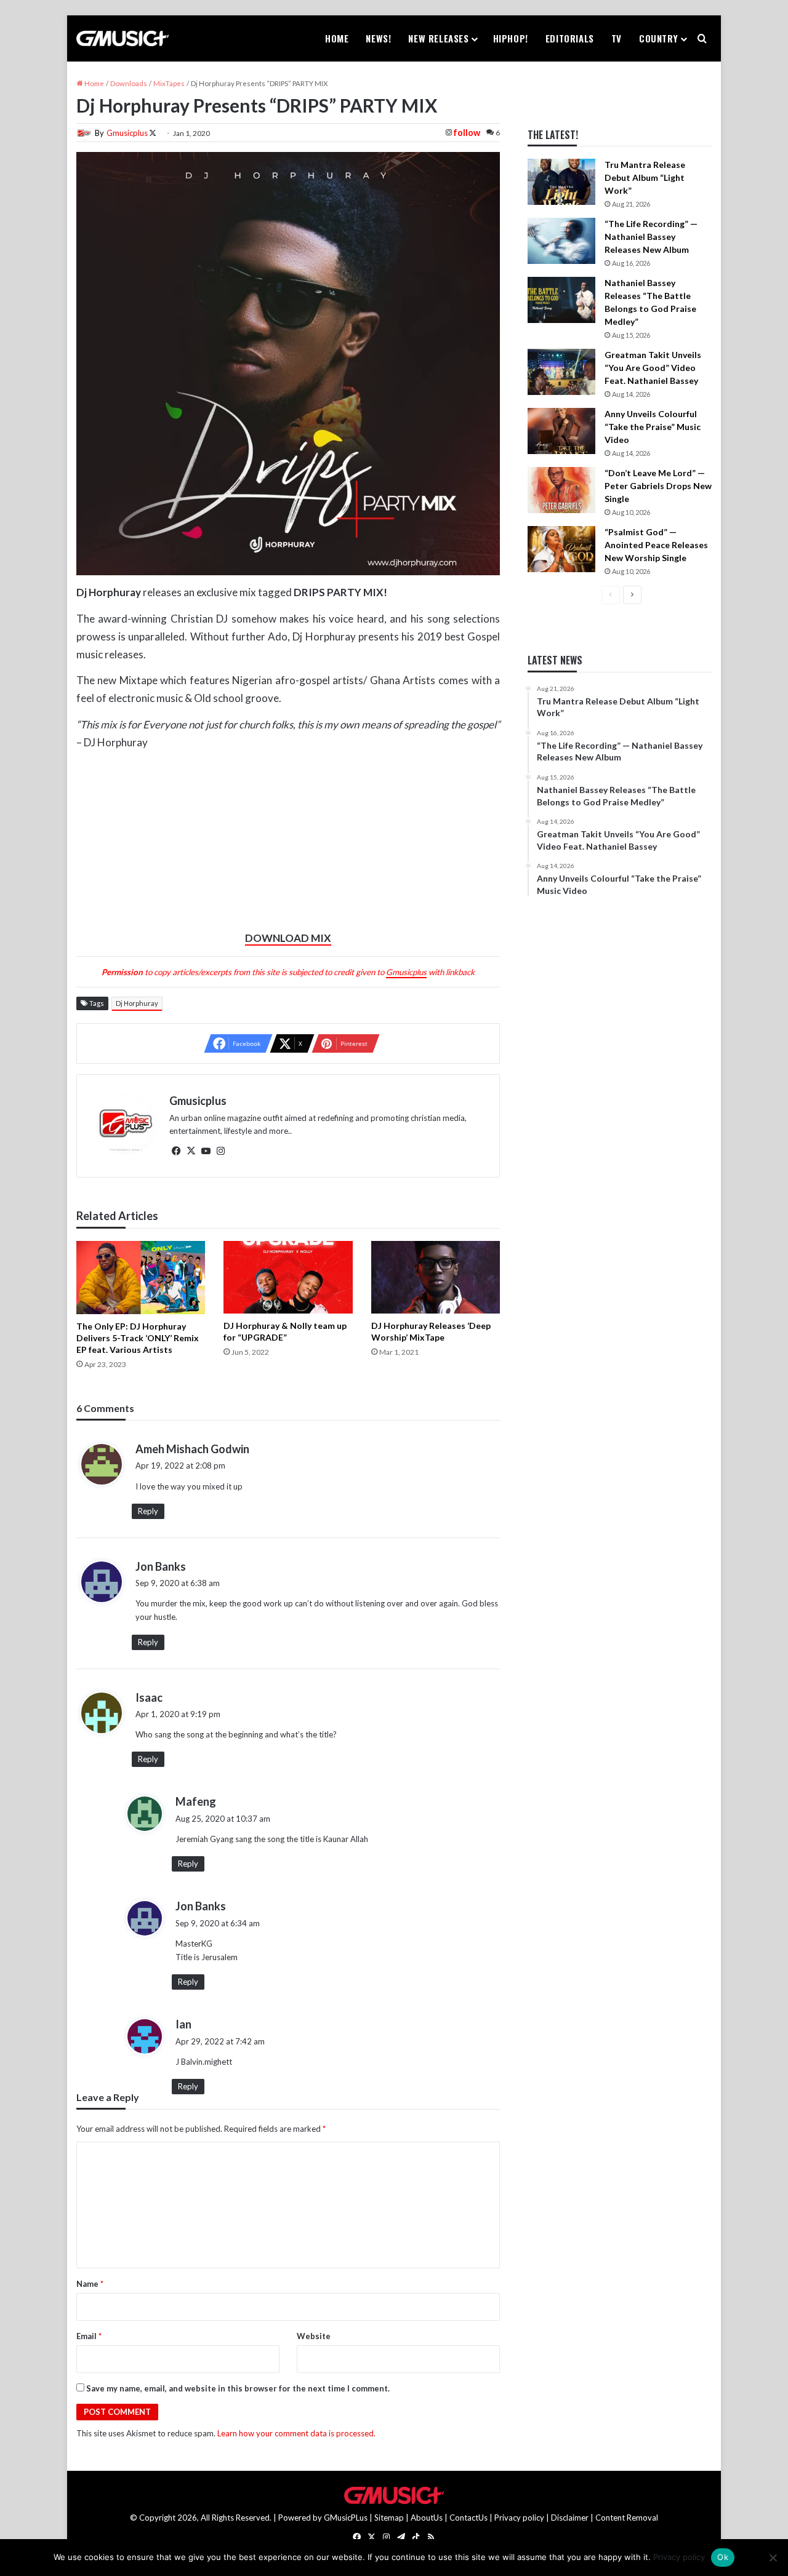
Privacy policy (519, 2518)
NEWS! (378, 38)
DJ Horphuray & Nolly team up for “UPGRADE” (285, 1331)
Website (314, 2336)
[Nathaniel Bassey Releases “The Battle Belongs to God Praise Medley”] (561, 300)
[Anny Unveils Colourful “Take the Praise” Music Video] (561, 431)
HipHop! (511, 38)
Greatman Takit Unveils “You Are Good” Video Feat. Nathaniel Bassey (653, 368)
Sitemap (389, 2518)
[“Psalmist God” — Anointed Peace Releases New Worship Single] (561, 549)
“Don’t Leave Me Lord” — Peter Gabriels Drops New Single (658, 486)
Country (658, 38)
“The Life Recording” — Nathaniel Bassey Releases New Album (651, 237)
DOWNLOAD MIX (288, 938)
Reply (148, 1511)
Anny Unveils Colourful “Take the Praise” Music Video (653, 427)
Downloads (129, 83)
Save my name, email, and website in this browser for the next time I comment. (238, 2388)
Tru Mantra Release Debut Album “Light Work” (645, 177)
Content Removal (627, 2518)
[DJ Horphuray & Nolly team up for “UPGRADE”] (288, 1277)
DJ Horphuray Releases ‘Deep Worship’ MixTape (431, 1331)
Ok (723, 2557)
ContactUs (468, 2518)
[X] (191, 1151)
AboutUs (427, 2518)
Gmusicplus (127, 133)
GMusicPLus (347, 2518)
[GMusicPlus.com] (123, 39)
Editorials (570, 38)
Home (337, 38)
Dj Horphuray (137, 1003)
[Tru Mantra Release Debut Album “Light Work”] (561, 182)
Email (89, 2336)
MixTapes (169, 83)
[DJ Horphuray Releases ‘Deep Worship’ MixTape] (436, 1277)
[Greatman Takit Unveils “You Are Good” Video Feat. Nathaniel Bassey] (561, 372)
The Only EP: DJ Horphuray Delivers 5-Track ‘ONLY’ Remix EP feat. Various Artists (138, 1338)
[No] (773, 2558)
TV (617, 38)
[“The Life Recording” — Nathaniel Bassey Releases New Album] (561, 241)
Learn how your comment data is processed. (296, 2433)
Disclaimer (570, 2518)
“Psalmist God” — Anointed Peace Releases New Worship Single (656, 545)
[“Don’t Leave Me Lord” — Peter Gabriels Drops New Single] (561, 490)
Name (90, 2284)
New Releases (438, 38)
